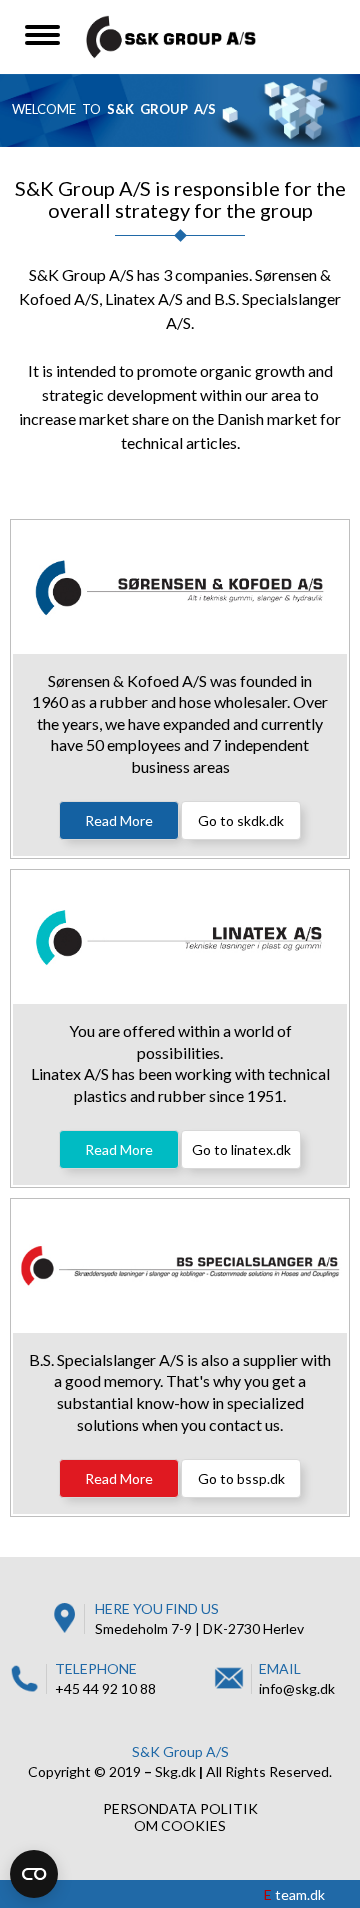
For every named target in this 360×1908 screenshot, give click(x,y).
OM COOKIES (180, 1825)
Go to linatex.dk (241, 1149)
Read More (119, 820)
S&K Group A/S (180, 1751)
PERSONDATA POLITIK (180, 1808)
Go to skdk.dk (241, 820)
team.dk (294, 1894)
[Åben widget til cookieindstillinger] (34, 1874)
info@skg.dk (297, 1688)
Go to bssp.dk (241, 1478)
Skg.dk (175, 1771)
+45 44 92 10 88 (105, 1688)
